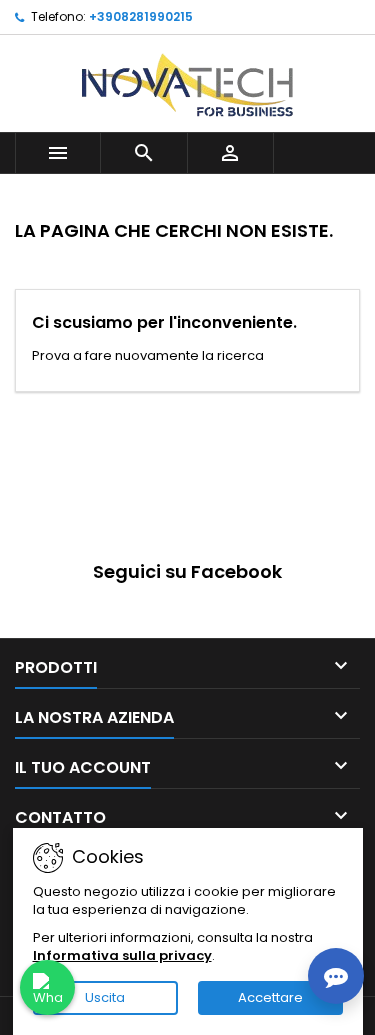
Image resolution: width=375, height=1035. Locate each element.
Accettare (270, 997)
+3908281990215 (141, 16)
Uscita (105, 997)
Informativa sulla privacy (122, 955)
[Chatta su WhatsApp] (47, 987)
